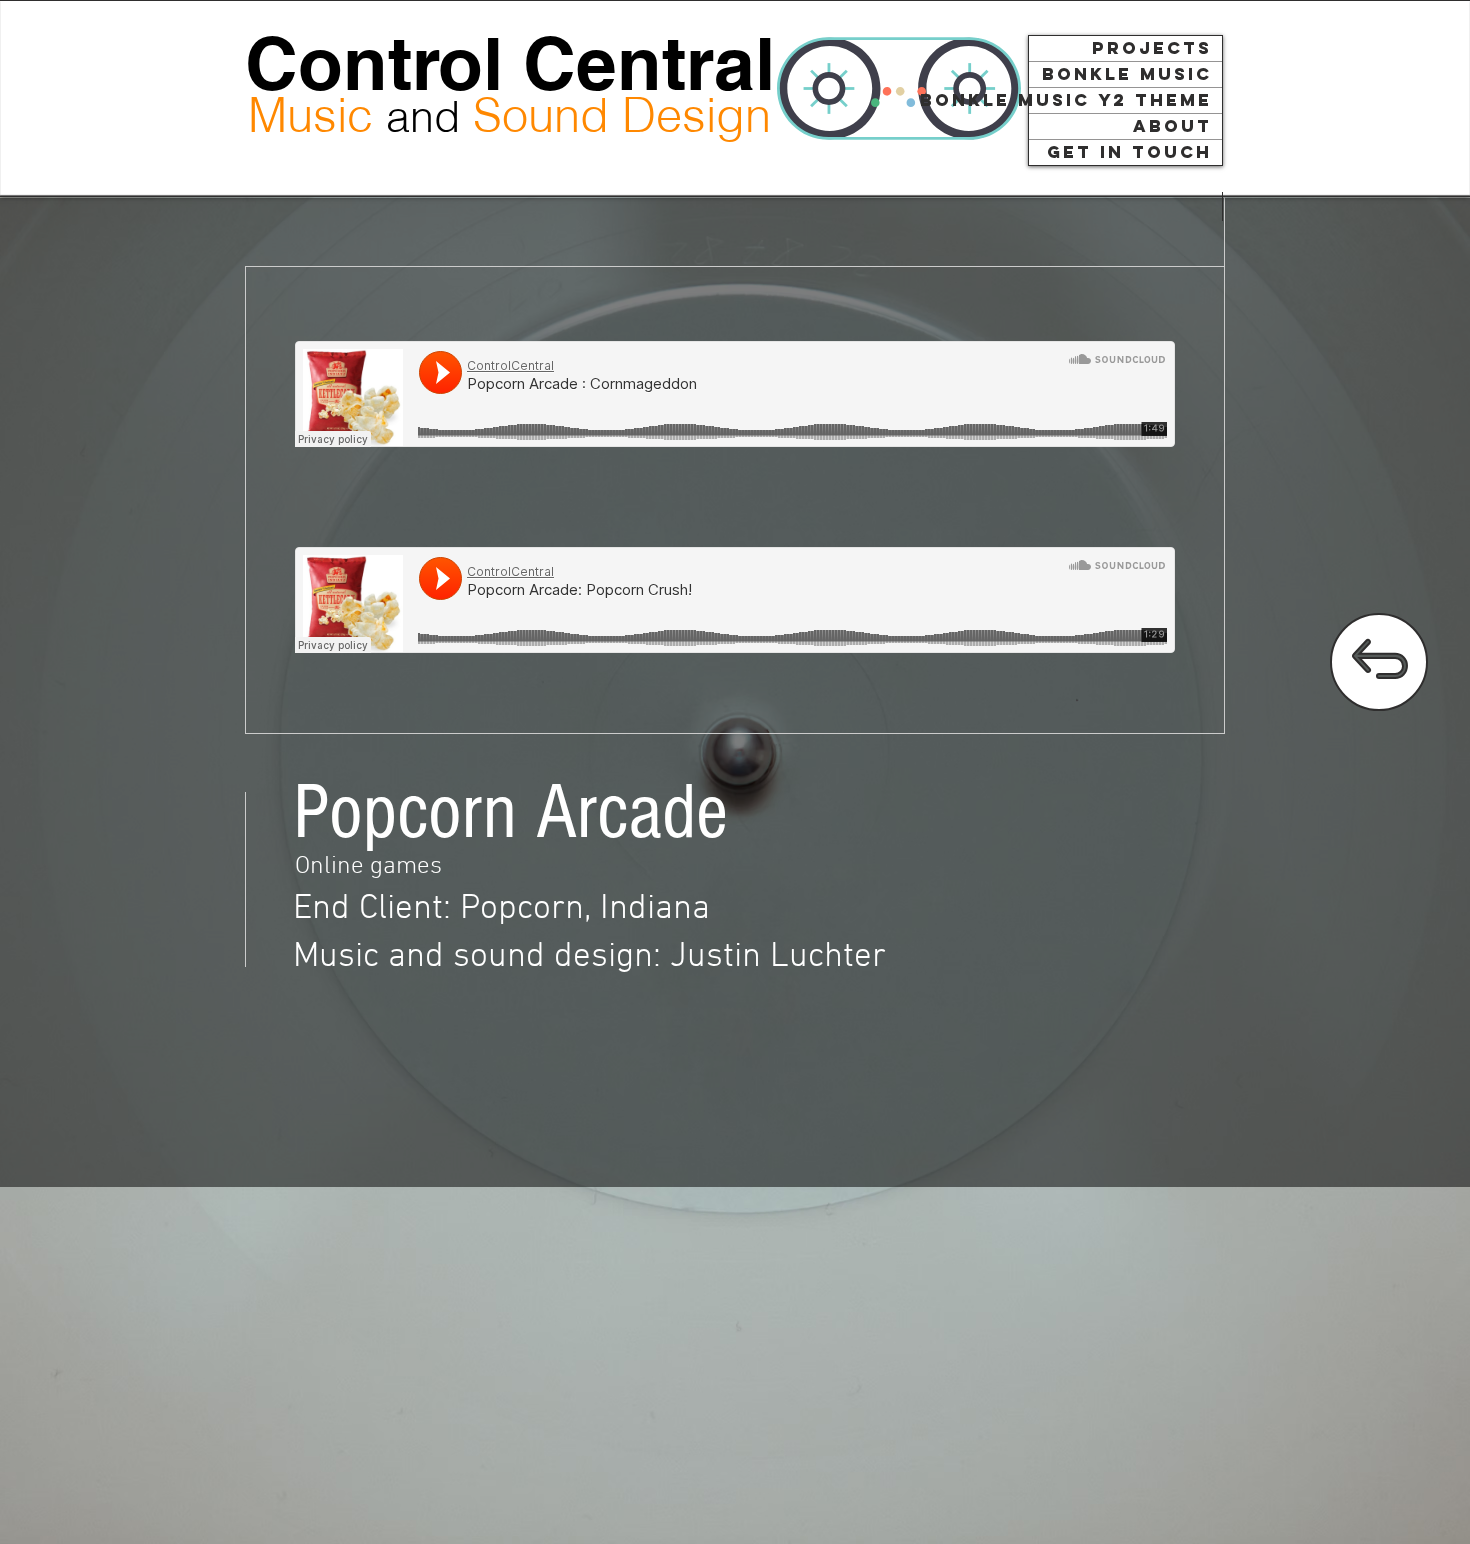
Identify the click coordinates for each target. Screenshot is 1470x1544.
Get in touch (1129, 152)
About (1172, 126)
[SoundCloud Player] (735, 394)
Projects (1152, 48)
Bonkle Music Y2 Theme (1120, 100)
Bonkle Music (1127, 74)
